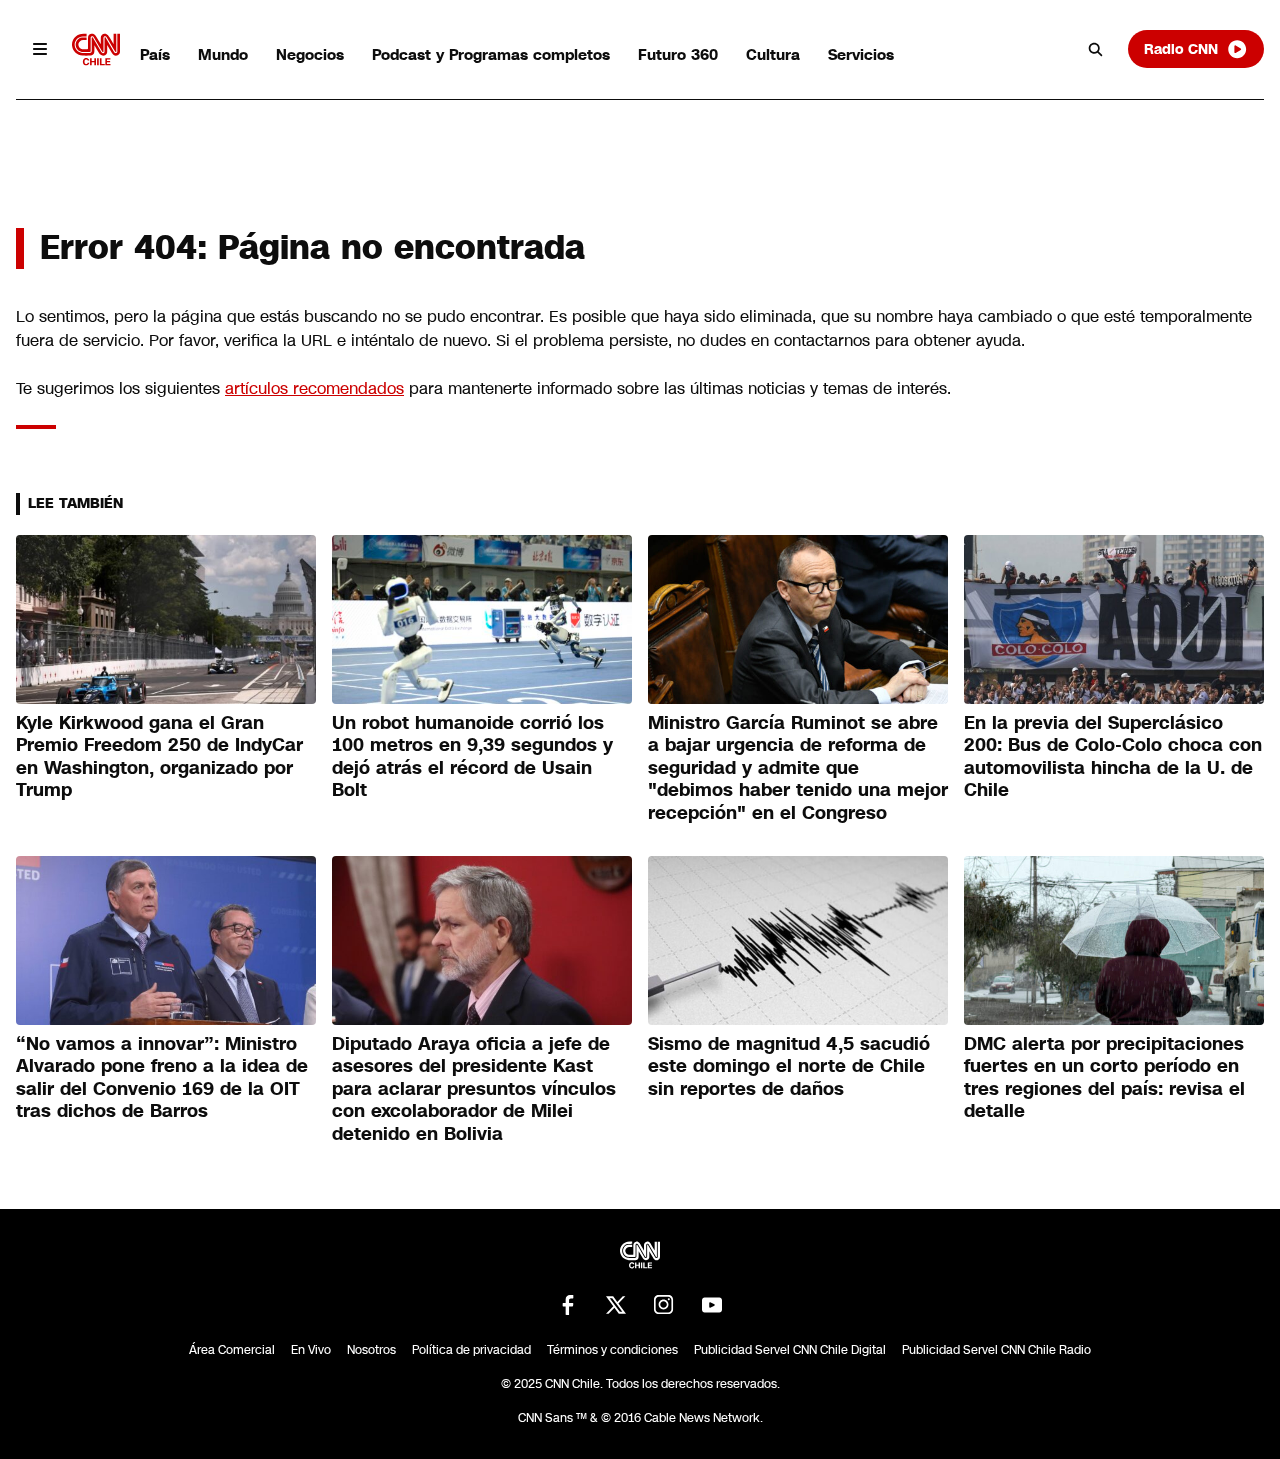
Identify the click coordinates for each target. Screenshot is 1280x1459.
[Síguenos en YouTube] (712, 1305)
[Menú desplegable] (40, 49)
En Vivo (311, 1350)
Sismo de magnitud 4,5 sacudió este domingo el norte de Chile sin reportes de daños (789, 1066)
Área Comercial (232, 1350)
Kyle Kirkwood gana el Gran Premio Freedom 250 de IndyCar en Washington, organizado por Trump (159, 757)
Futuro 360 (678, 54)
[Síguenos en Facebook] (568, 1305)
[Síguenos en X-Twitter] (616, 1305)
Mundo (223, 54)
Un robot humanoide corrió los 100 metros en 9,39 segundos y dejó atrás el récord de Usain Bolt (472, 757)
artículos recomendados (314, 388)
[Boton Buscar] (1096, 49)
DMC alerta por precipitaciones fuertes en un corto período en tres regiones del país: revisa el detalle (1104, 1078)
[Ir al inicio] (96, 49)
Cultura (773, 54)
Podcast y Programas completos (491, 54)
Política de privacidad (471, 1350)
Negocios (310, 54)
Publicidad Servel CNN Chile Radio (996, 1350)
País (155, 54)
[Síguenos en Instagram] (664, 1305)
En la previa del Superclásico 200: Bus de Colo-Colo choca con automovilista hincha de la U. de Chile (1113, 757)
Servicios (861, 54)
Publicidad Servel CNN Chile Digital (790, 1350)
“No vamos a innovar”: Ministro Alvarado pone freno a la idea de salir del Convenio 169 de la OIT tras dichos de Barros (162, 1078)
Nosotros (371, 1350)
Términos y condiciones (612, 1350)
